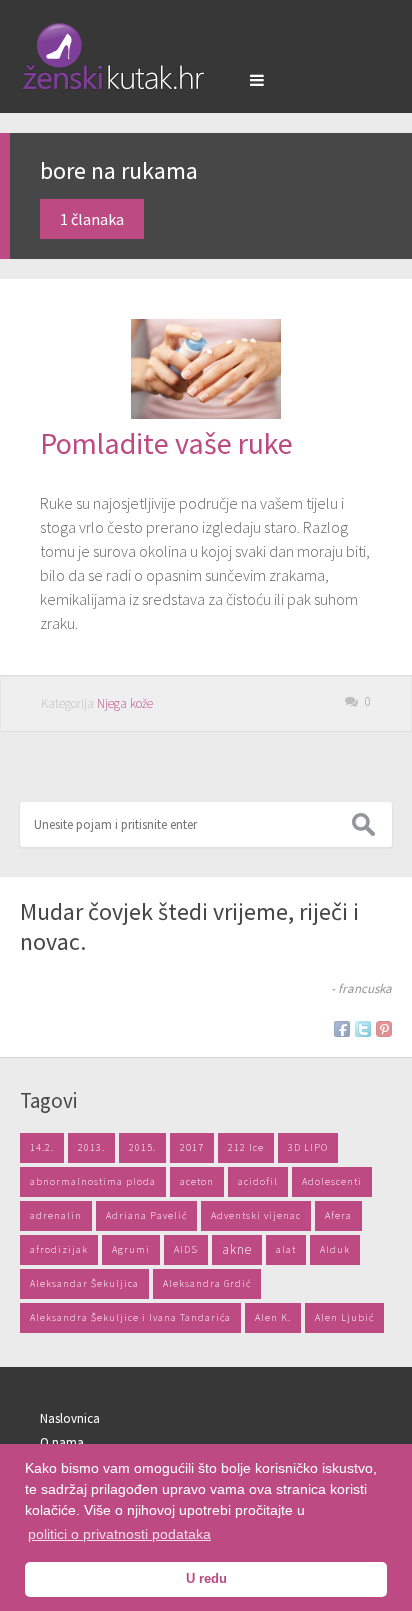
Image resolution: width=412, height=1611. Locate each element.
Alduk (335, 1249)
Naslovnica (70, 1418)
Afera (338, 1215)
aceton (197, 1181)
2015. (142, 1147)
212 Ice (246, 1147)
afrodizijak (59, 1249)
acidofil (258, 1181)
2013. (91, 1147)
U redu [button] (206, 1579)
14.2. (42, 1147)
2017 (192, 1147)
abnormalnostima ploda (93, 1181)
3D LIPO (308, 1147)
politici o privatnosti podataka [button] (119, 1534)
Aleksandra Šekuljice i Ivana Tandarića (130, 1317)
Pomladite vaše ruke (166, 443)
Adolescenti (332, 1181)
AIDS (186, 1249)
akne (237, 1249)
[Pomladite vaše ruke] (206, 413)
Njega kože (125, 703)
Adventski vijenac (256, 1215)
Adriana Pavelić (146, 1215)
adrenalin (56, 1215)
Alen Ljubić (344, 1317)
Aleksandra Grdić (207, 1283)
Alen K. (273, 1317)
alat (286, 1249)
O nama (62, 1442)
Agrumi (131, 1249)
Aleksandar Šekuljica (84, 1283)
